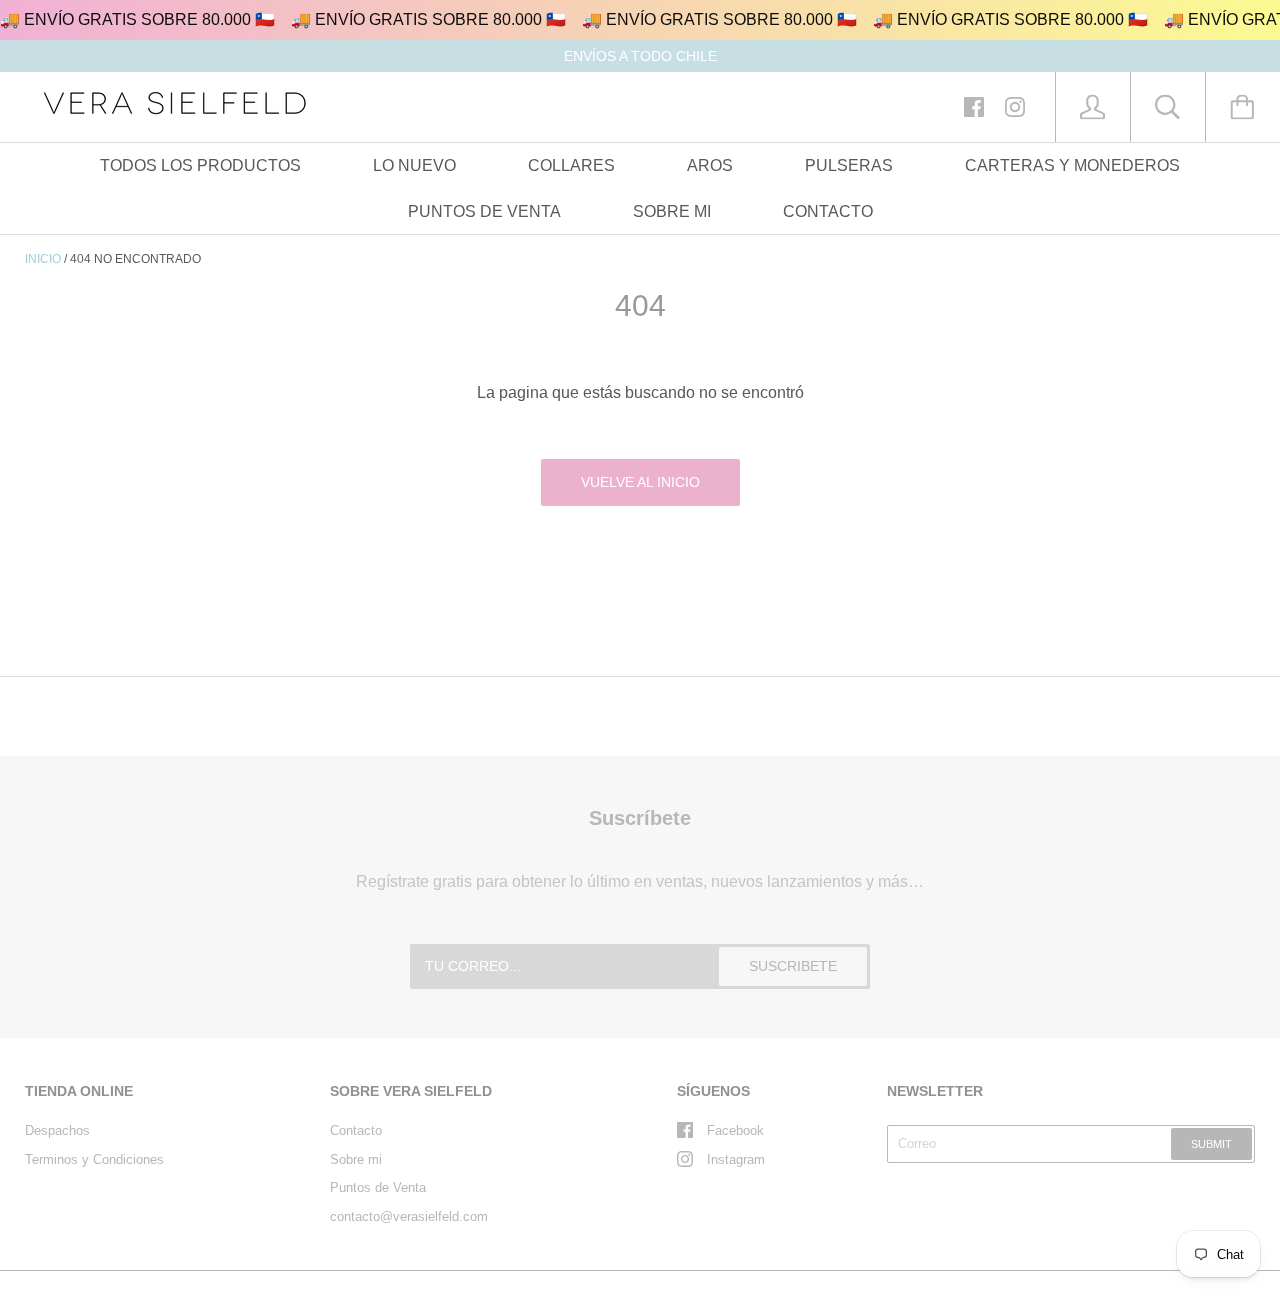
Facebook (735, 1130)
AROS (710, 165)
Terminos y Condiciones (94, 1159)
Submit (1211, 1144)
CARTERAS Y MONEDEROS (1072, 165)
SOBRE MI (672, 211)
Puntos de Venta (378, 1187)
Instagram (736, 1159)
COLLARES (571, 165)
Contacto (356, 1130)
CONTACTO (828, 211)
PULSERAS (849, 165)
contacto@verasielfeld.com (409, 1216)
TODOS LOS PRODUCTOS (200, 165)
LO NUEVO (414, 165)
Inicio (43, 259)
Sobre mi (356, 1159)
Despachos (57, 1130)
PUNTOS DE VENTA (484, 211)
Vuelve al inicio (640, 482)
